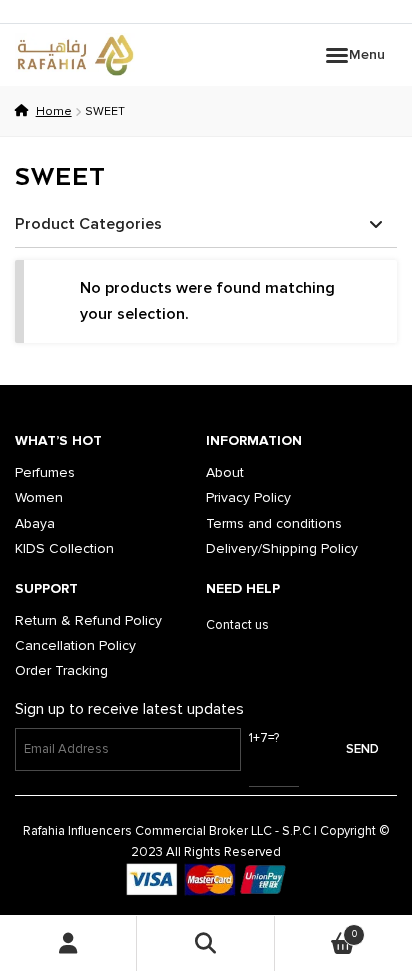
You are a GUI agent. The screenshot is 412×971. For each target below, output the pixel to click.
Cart (316, 929)
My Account (68, 943)
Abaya (35, 523)
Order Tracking (61, 670)
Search (205, 943)
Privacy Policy (248, 497)
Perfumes (45, 472)
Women (39, 497)
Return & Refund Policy (88, 620)
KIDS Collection (64, 548)
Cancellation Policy (75, 645)
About (225, 472)
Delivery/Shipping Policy (282, 548)
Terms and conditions (274, 523)
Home (54, 111)
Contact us (237, 625)
